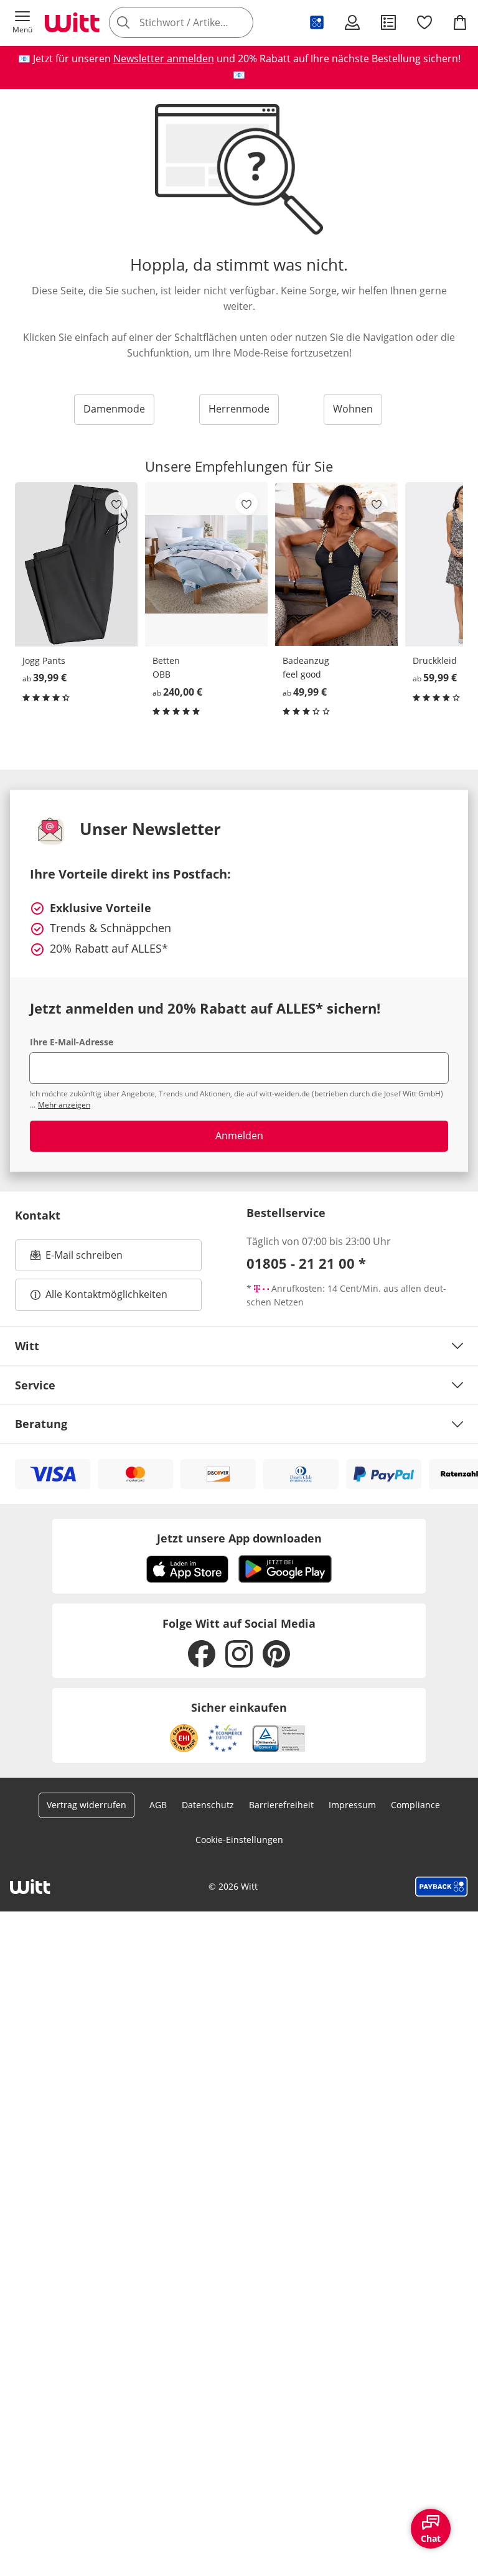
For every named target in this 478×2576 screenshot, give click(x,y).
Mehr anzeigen (64, 1105)
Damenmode (114, 409)
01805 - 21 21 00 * (306, 1263)
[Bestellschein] (388, 22)
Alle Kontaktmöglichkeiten (106, 1294)
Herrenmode (239, 409)
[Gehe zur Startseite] (72, 22)
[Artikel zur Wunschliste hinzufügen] (116, 503)
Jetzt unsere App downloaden (239, 1538)
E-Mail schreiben (77, 1259)
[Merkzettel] (424, 22)
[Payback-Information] (442, 1887)
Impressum (352, 1805)
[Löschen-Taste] (240, 22)
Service (35, 1385)
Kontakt (38, 1215)
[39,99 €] (76, 564)
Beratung (41, 1424)
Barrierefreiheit (281, 1805)
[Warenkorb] (460, 22)
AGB (158, 1805)
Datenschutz (208, 1805)
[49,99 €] (336, 564)
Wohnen (353, 409)
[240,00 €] (206, 564)
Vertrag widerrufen (87, 1805)
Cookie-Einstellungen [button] (239, 1840)
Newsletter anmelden (164, 58)
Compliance (415, 1805)
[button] (22, 22)
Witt (27, 1346)
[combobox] (199, 22)
